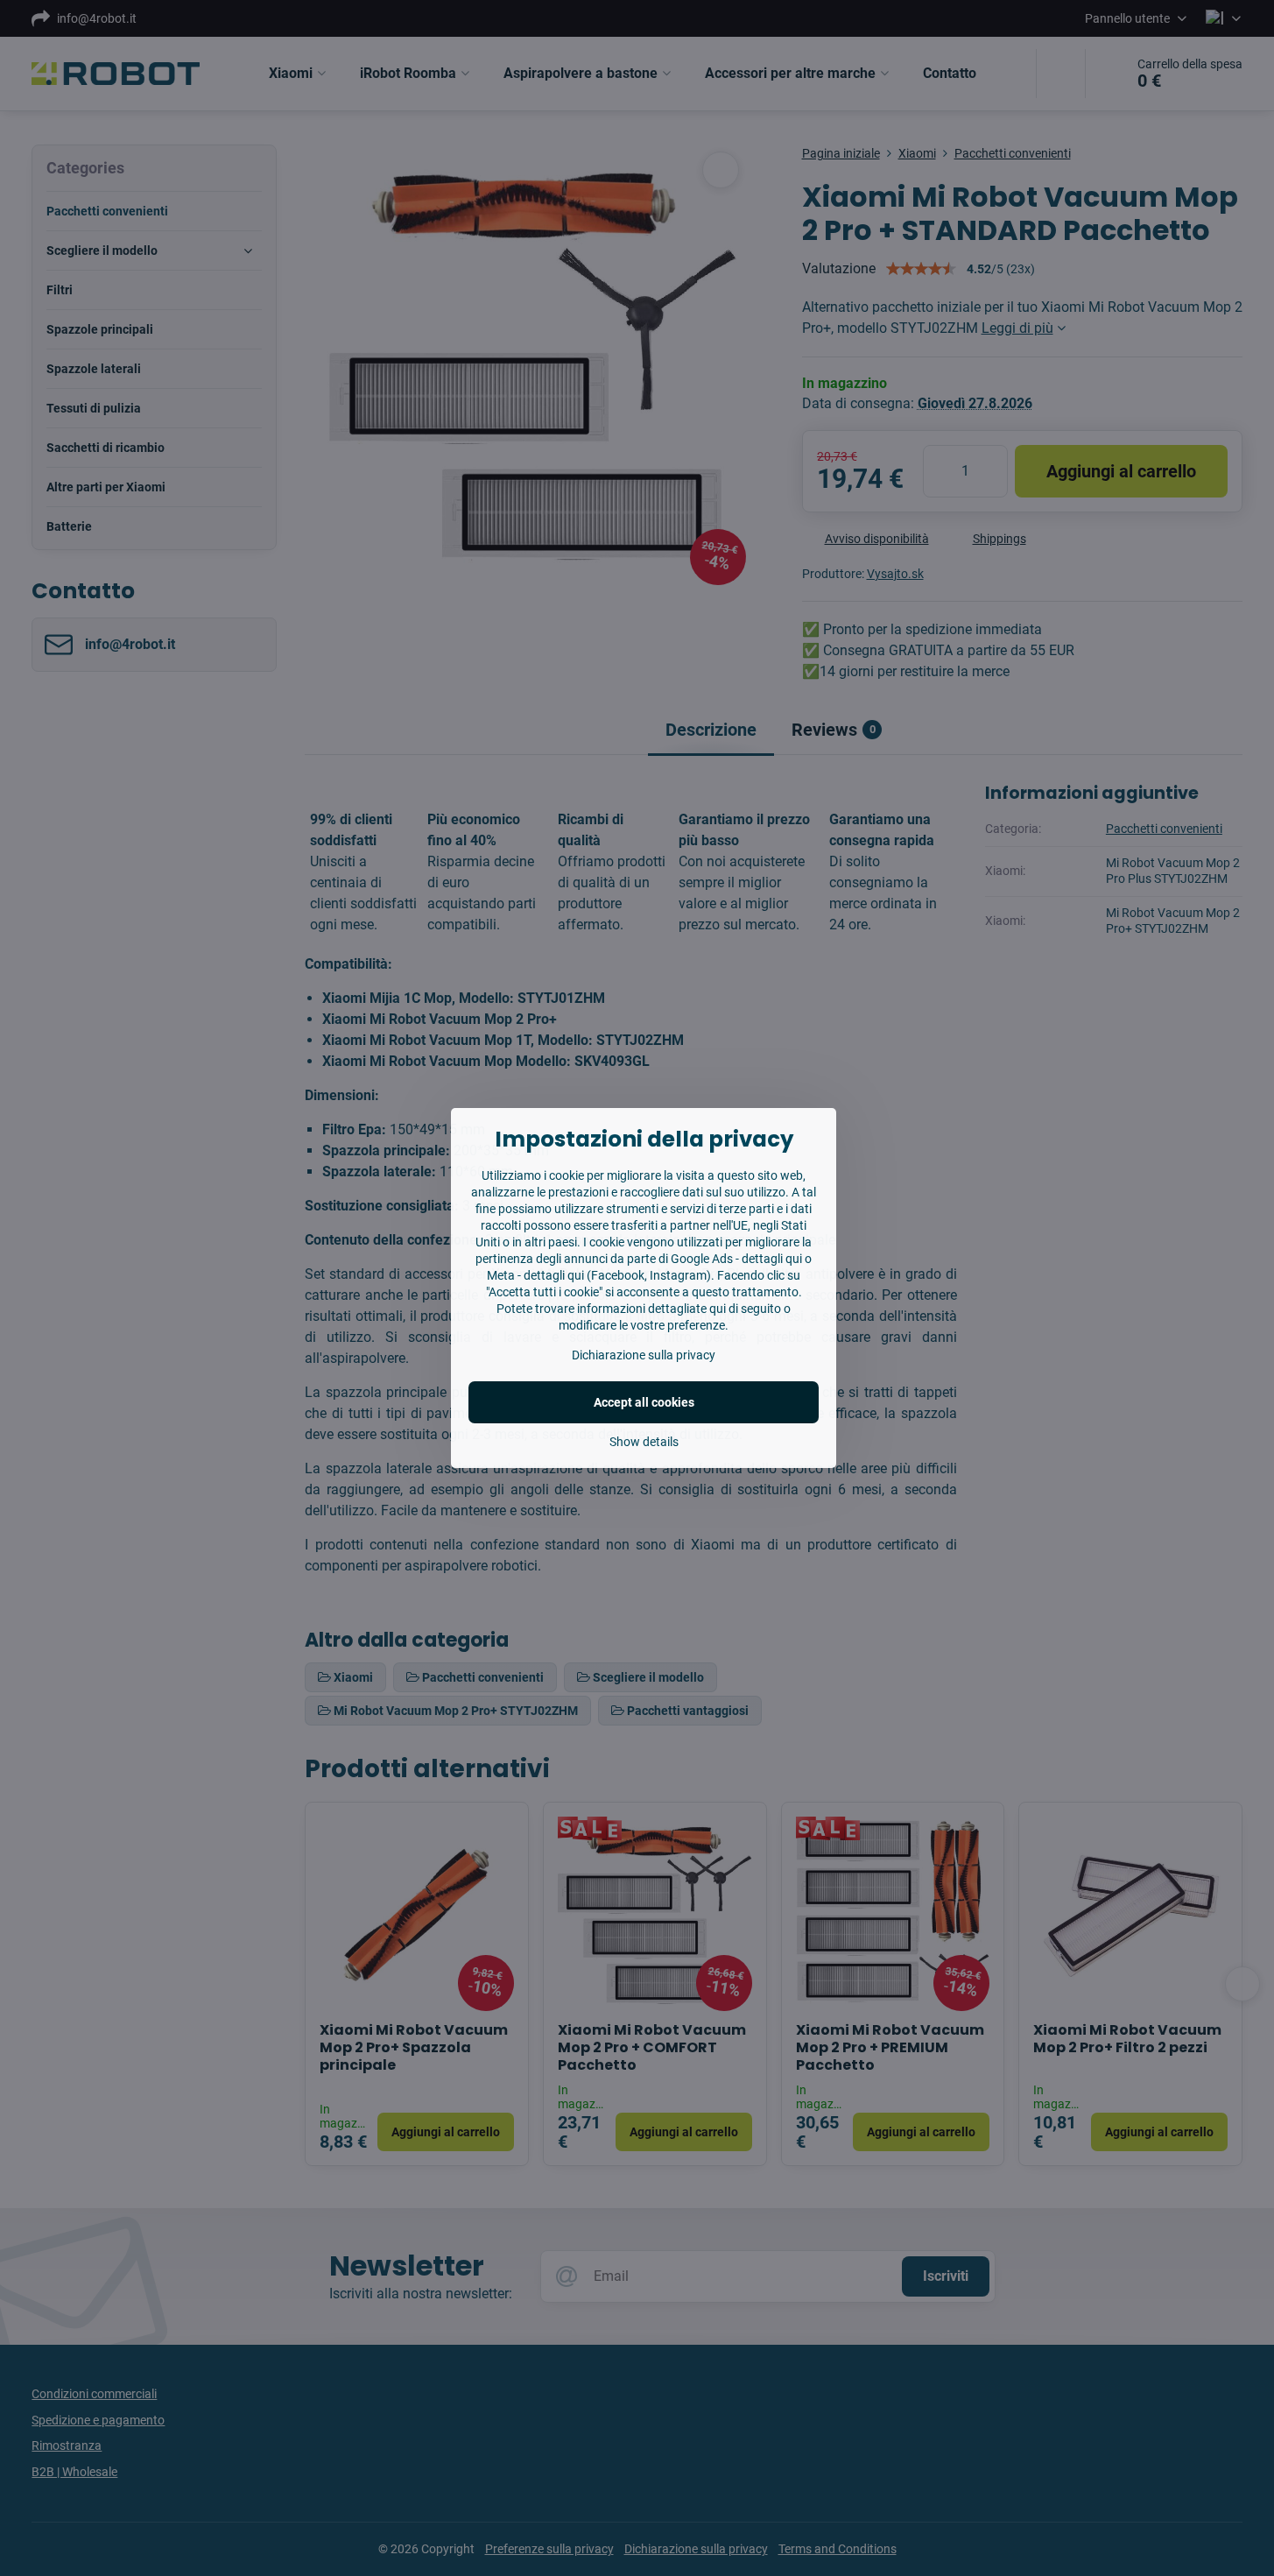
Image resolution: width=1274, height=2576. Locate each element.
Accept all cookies (644, 1402)
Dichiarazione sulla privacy (644, 1355)
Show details (644, 1442)
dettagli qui (772, 1259)
